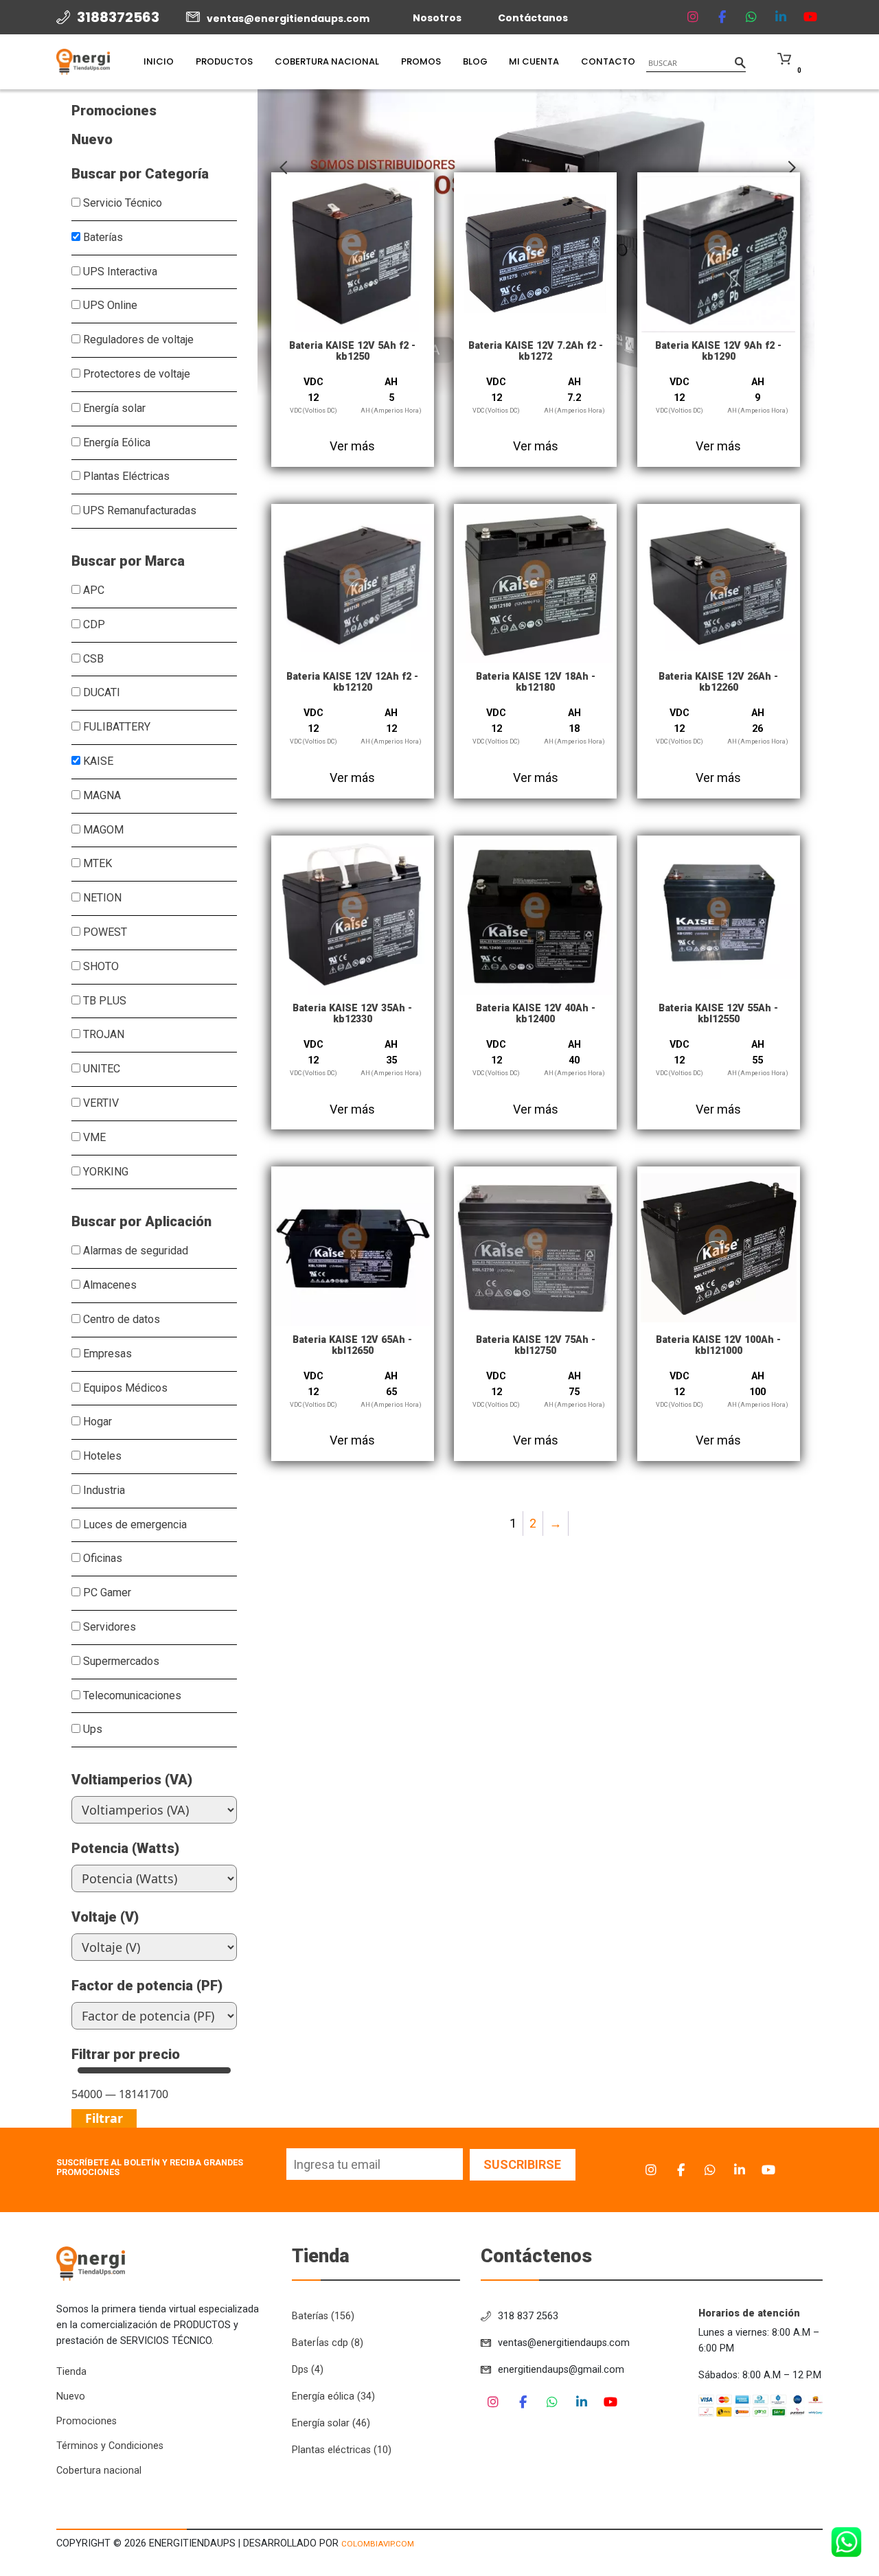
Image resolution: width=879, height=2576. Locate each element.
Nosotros (437, 18)
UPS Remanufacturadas (138, 510)
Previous (285, 166)
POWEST (104, 932)
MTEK (96, 863)
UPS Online (109, 305)
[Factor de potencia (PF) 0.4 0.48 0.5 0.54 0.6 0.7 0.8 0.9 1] (154, 2016)
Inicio (159, 61)
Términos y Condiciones (110, 2446)
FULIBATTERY (115, 727)
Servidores (108, 1627)
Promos (421, 61)
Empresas (106, 1354)
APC (92, 590)
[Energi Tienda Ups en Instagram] (693, 17)
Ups (91, 1729)
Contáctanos (533, 18)
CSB (92, 659)
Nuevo (71, 2396)
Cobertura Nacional (327, 61)
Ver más (352, 446)
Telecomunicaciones (131, 1695)
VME (93, 1137)
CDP (93, 624)
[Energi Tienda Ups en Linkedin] (781, 17)
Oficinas (101, 1558)
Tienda (71, 2372)
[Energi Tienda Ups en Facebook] (722, 17)
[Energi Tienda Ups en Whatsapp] (751, 17)
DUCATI (100, 692)
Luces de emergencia (134, 1525)
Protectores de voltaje (135, 374)
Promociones (87, 2421)
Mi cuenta (534, 61)
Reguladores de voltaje (137, 340)
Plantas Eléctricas (125, 476)
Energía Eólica (115, 442)
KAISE (97, 761)
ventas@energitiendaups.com (288, 19)
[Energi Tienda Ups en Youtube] (810, 17)
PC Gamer (106, 1592)
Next (787, 166)
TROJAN (102, 1034)
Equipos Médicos (124, 1388)
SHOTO (100, 966)
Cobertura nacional (99, 2471)
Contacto (608, 61)
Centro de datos (120, 1319)
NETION (101, 898)
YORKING (104, 1172)
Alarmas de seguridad (134, 1251)
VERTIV (100, 1103)
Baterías (102, 237)
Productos (224, 61)
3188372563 (118, 17)
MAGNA (101, 795)
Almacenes (109, 1285)
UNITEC (100, 1069)
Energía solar (113, 408)
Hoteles (101, 1456)
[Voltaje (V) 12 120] (154, 1947)
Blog (475, 61)
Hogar (96, 1422)
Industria (103, 1490)
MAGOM (102, 830)
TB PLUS (103, 1001)
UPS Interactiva (119, 272)
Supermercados (120, 1661)
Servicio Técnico (121, 203)
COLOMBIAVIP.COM (378, 2544)
